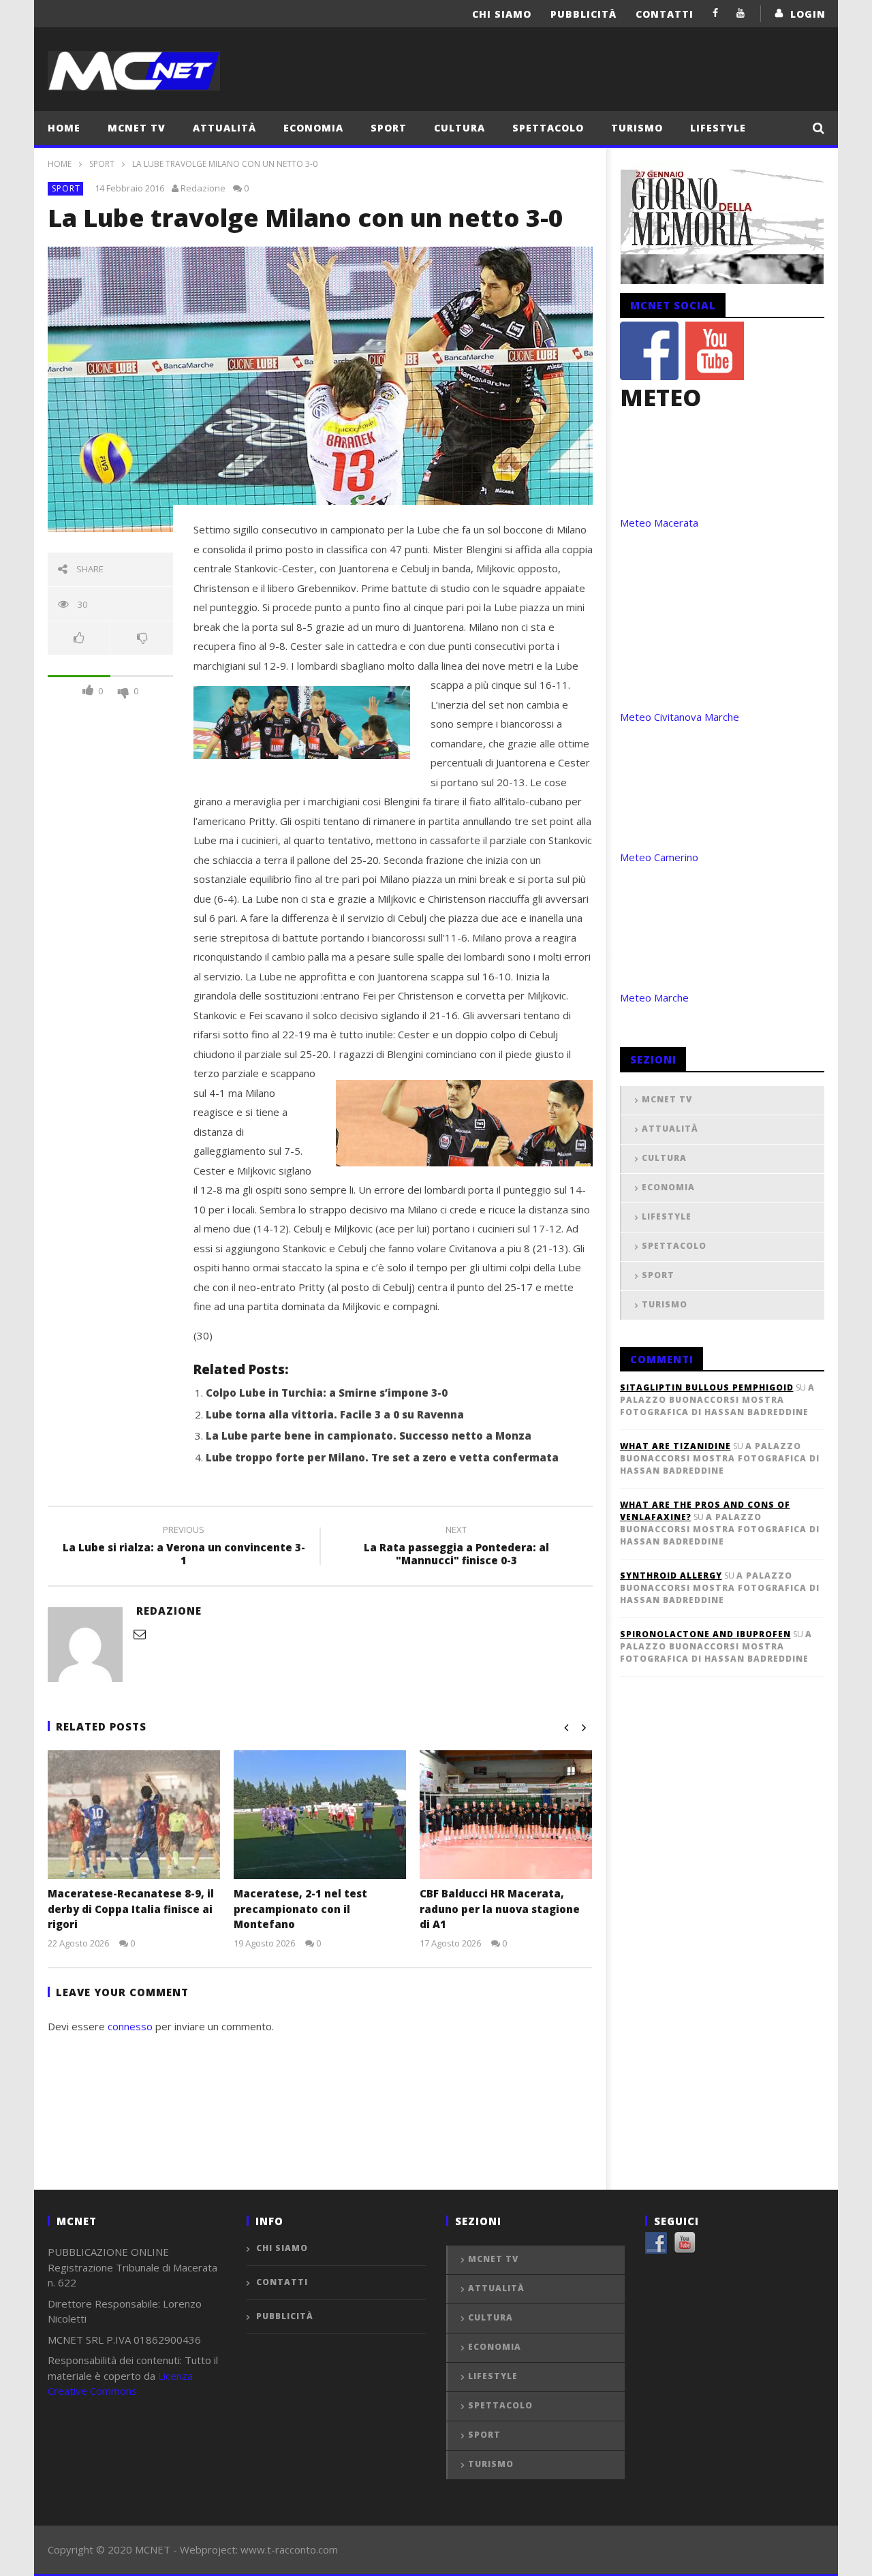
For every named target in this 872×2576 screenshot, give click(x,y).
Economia (313, 128)
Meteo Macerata (659, 523)
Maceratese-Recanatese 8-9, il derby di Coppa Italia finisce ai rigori (131, 1909)
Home (64, 128)
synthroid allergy (671, 1576)
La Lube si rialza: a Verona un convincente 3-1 (184, 1547)
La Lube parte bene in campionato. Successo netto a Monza (369, 1436)
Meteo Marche (654, 997)
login (808, 14)
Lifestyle (718, 128)
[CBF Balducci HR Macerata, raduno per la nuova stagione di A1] (506, 1815)
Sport (389, 128)
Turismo (637, 128)
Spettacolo (548, 128)
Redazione (203, 188)
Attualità (224, 128)
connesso (130, 2026)
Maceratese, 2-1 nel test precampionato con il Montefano (300, 1909)
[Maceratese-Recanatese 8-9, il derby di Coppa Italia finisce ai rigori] (134, 1815)
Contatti (665, 14)
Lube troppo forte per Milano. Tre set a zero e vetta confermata (382, 1457)
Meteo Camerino (659, 857)
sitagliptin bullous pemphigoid (707, 1387)
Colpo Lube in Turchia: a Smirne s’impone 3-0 (327, 1393)
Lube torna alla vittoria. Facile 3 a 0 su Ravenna (335, 1414)
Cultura (460, 128)
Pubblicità (583, 14)
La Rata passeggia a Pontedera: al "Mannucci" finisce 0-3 (456, 1547)
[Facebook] (716, 13)
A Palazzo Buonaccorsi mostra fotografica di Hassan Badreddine (717, 1400)
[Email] (140, 1634)
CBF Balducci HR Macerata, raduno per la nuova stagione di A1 (500, 1909)
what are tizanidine (675, 1446)
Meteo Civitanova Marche (680, 717)
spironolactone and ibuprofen (705, 1634)
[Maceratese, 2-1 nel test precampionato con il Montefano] (320, 1815)
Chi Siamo (502, 14)
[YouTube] (741, 13)
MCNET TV (137, 128)
